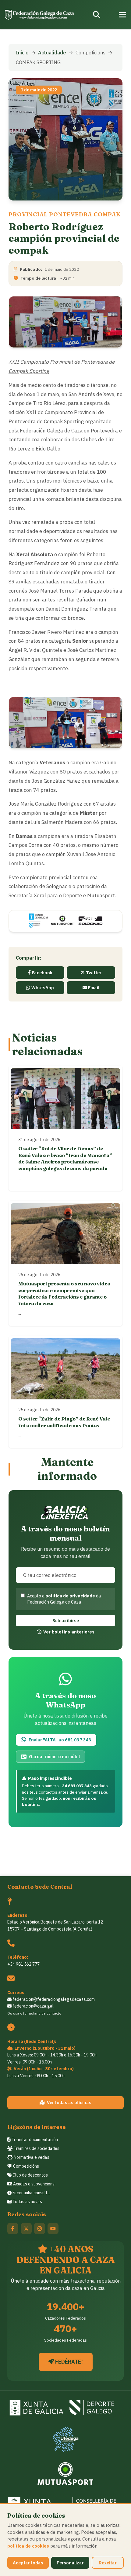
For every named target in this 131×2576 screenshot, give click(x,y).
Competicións (26, 2166)
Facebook (42, 973)
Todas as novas (27, 2202)
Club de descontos (30, 2175)
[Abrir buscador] (97, 15)
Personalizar (70, 2563)
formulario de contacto (42, 2013)
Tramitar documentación (34, 2140)
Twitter (94, 973)
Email (94, 988)
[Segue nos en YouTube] (53, 2229)
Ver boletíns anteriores (69, 1632)
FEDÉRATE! (68, 2362)
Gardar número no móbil (54, 1757)
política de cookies (28, 2546)
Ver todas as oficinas (69, 2102)
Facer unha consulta (31, 2193)
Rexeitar (108, 2563)
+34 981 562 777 (23, 1964)
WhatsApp (43, 988)
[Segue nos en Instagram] (40, 2229)
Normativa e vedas (31, 2157)
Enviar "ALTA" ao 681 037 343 (60, 1740)
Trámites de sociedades (36, 2148)
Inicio (22, 53)
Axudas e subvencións (33, 2184)
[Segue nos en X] (26, 2229)
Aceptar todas (28, 2563)
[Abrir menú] (122, 15)
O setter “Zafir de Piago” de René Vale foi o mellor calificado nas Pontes (64, 1422)
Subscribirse (66, 1621)
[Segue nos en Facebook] (13, 2229)
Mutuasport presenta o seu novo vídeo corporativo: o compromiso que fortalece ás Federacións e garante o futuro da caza (64, 1294)
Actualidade (52, 53)
